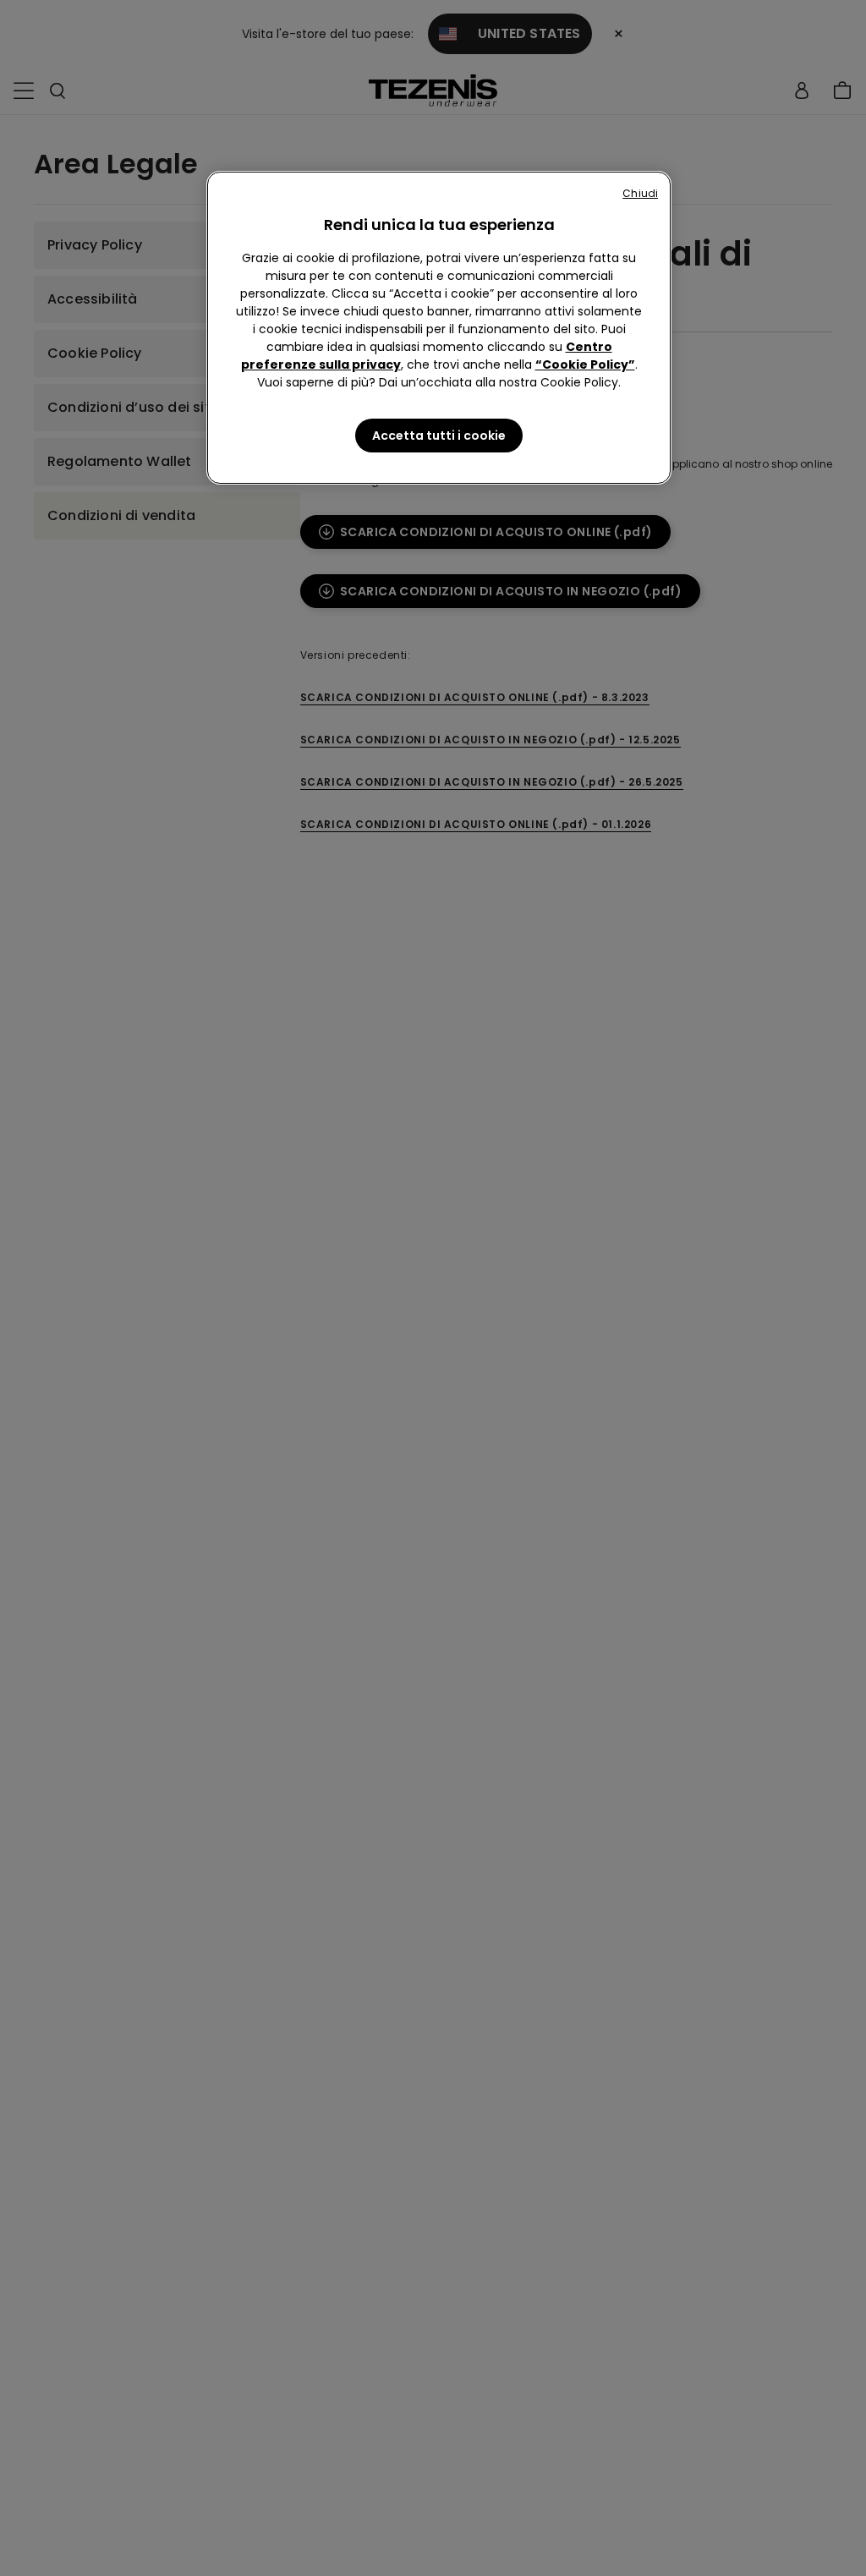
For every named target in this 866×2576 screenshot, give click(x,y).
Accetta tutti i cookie (439, 436)
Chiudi (640, 193)
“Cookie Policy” (585, 364)
